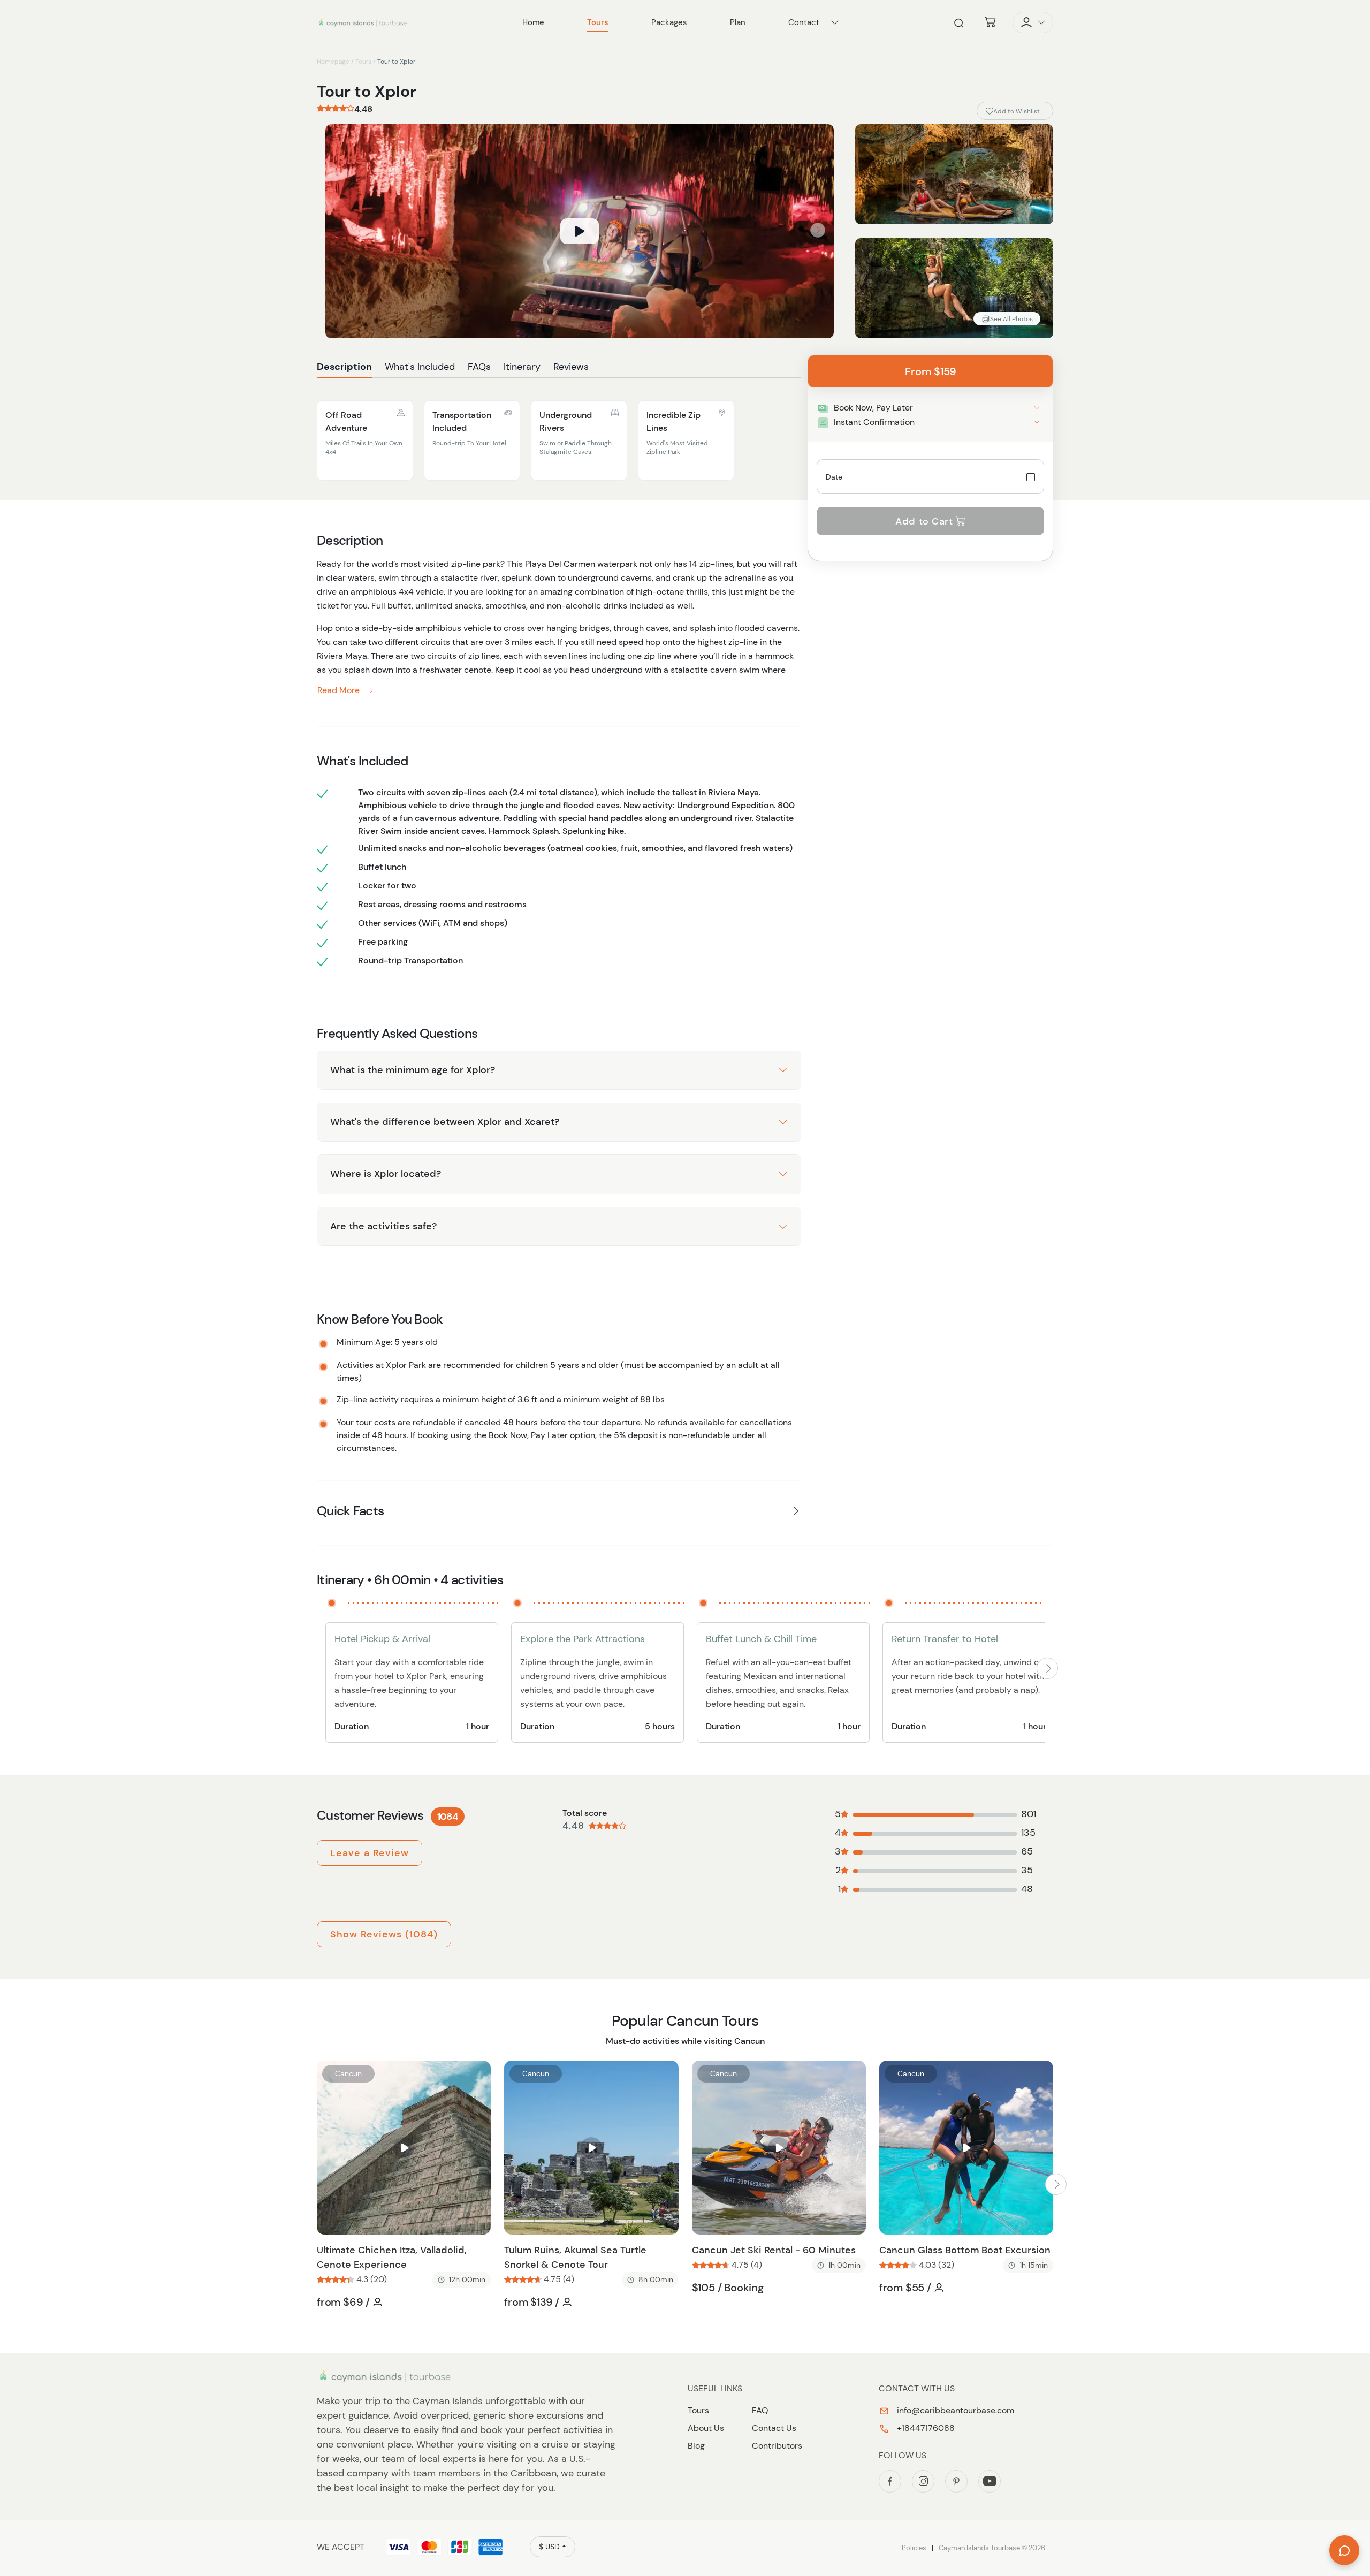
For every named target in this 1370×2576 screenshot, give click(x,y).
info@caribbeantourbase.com (954, 2410)
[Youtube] (990, 2481)
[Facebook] (890, 2481)
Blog (696, 2446)
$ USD (549, 2547)
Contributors (777, 2446)
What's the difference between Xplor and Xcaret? (445, 1122)
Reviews (571, 367)
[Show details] (1037, 408)
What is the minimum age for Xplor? (413, 1070)
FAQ (760, 2410)
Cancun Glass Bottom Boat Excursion (965, 2250)
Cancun (348, 2073)
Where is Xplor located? (386, 1174)
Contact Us (774, 2428)
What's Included (420, 367)
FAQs (479, 367)
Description (344, 367)
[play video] (580, 231)
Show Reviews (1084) (384, 1934)
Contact (804, 22)
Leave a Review (370, 1853)
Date (834, 477)
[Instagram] (923, 2481)
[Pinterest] (956, 2481)
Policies (914, 2548)
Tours (363, 62)
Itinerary (522, 367)
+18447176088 (925, 2428)
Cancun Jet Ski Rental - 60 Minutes (774, 2250)
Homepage (333, 62)
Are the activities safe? (383, 1226)
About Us (706, 2428)
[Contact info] (835, 22)
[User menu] (1033, 22)
